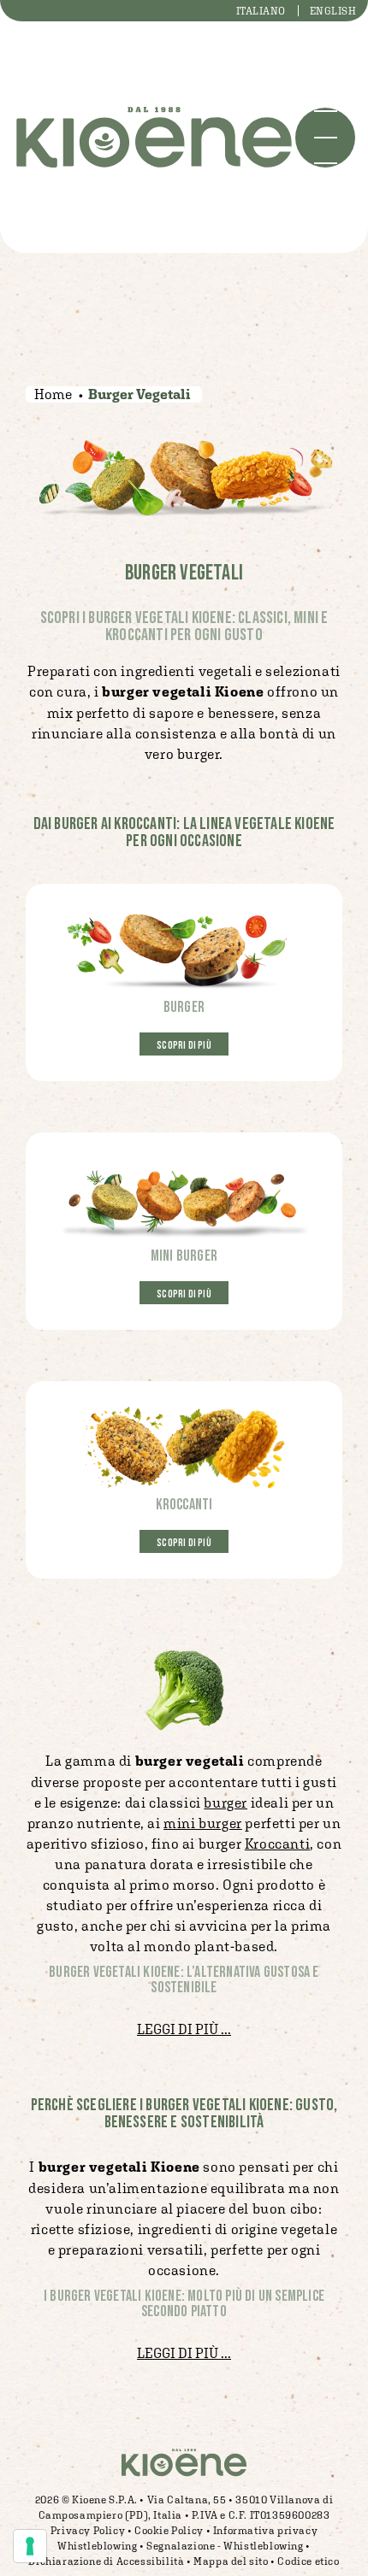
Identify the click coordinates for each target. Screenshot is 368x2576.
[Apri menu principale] (325, 138)
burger (226, 1803)
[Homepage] (154, 137)
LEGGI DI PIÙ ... (184, 2029)
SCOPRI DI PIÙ (184, 1046)
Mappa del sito (231, 2561)
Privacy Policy (88, 2531)
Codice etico (308, 2561)
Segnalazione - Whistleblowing (225, 2546)
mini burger (203, 1823)
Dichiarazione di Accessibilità (106, 2561)
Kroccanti (277, 1844)
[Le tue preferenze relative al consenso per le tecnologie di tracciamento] (30, 2546)
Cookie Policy (169, 2531)
